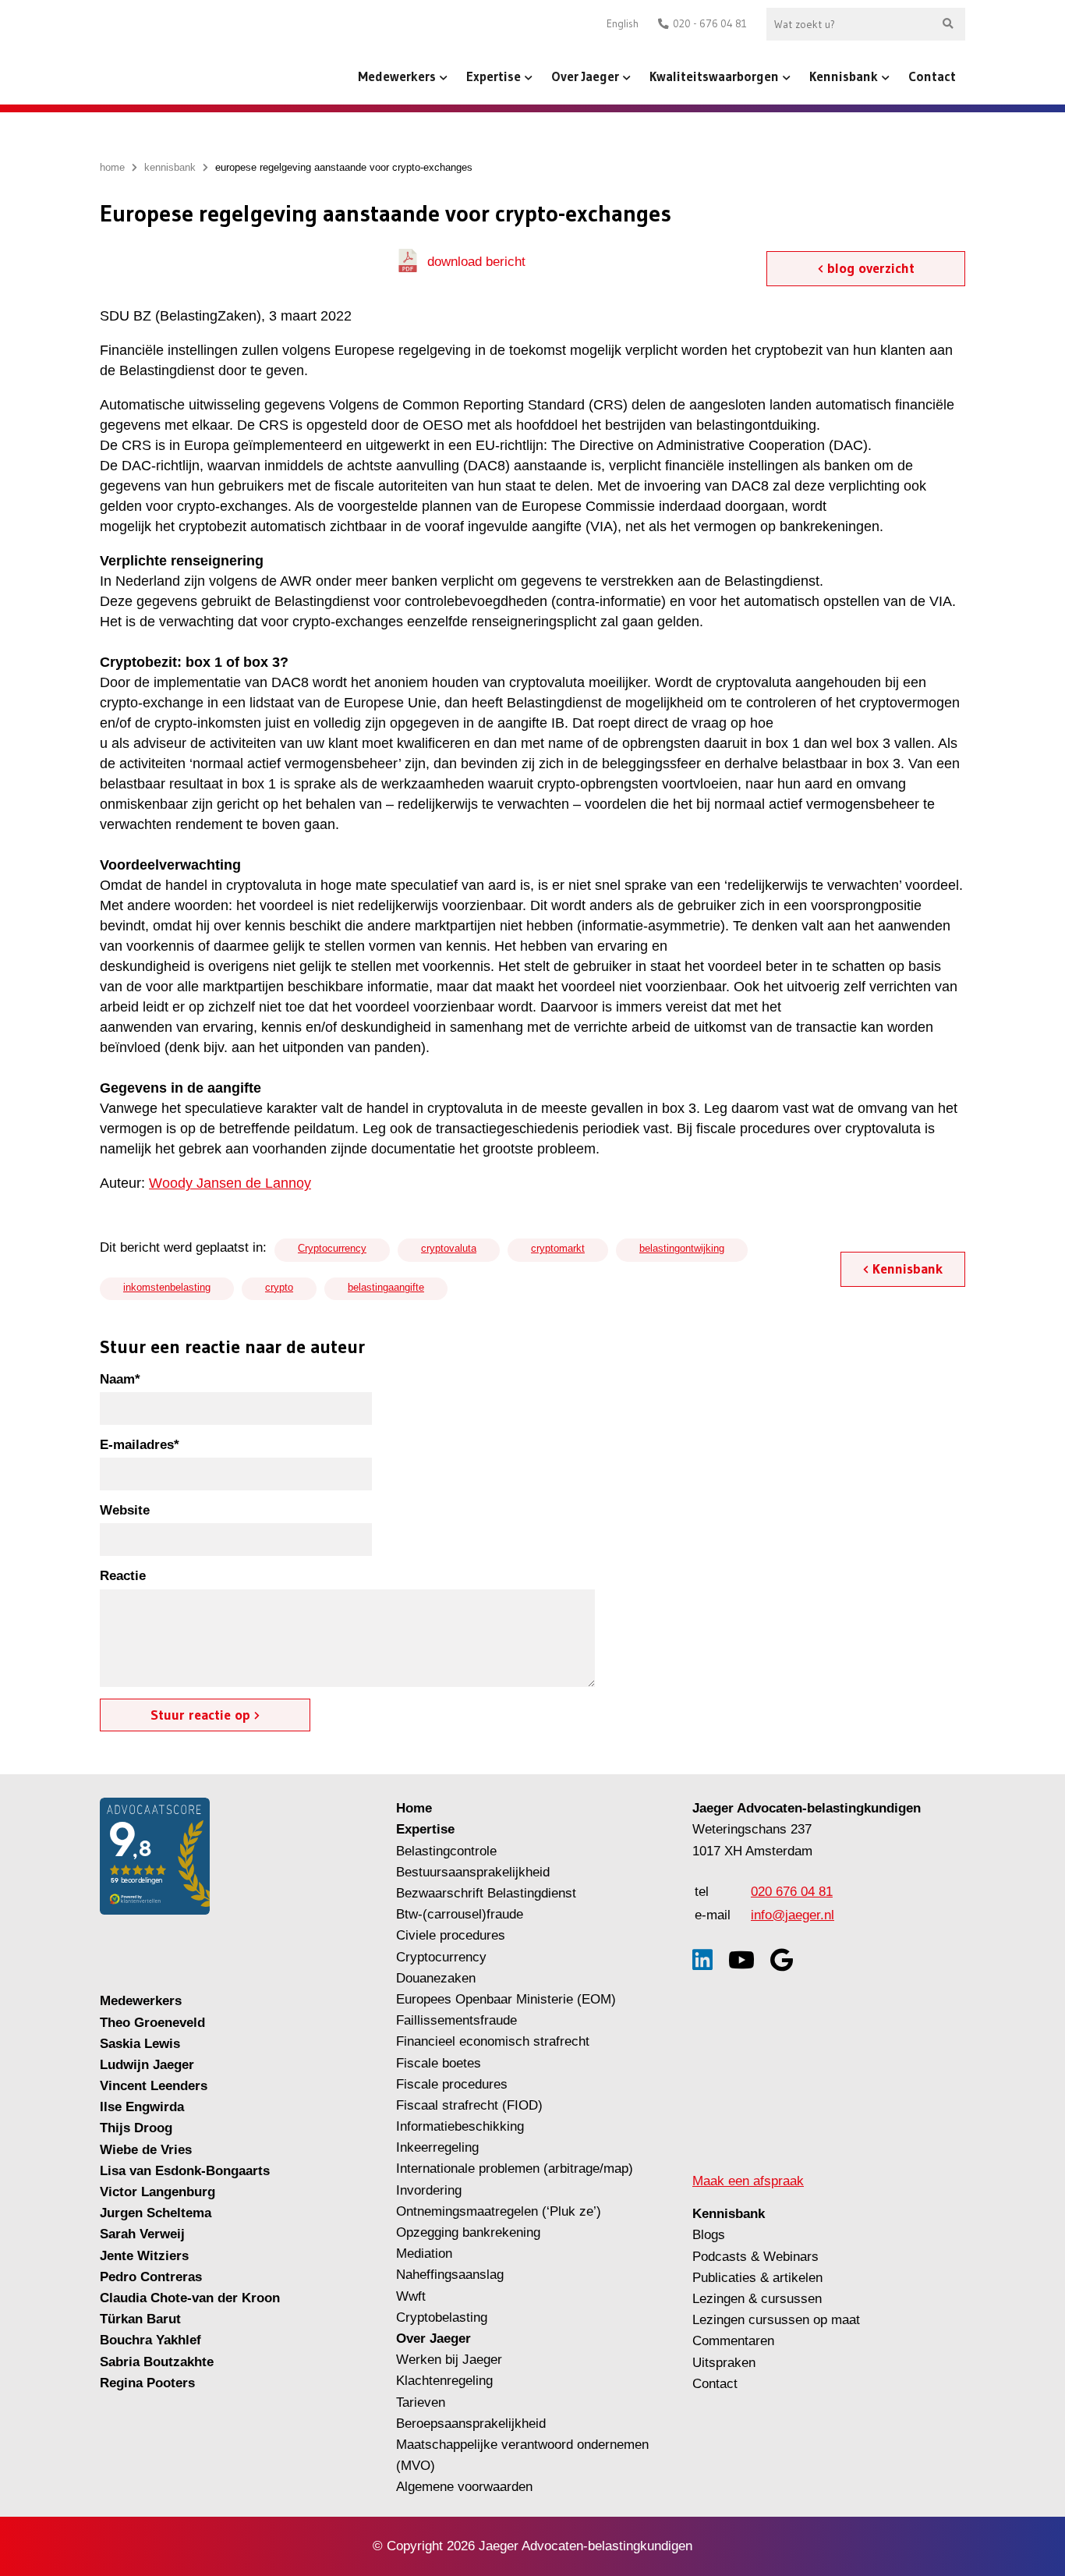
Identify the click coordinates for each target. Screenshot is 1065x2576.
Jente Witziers (144, 2256)
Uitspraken (724, 2363)
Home (414, 1808)
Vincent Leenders (154, 2086)
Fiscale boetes (439, 2063)
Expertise (494, 76)
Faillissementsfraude (456, 2020)
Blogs (709, 2235)
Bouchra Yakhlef (150, 2340)
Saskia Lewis (140, 2044)
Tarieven (421, 2402)
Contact (932, 76)
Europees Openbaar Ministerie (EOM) (506, 1999)
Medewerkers (397, 76)
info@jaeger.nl (793, 1915)
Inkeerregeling (437, 2147)
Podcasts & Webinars (755, 2257)
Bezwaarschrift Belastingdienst (486, 1893)
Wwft (411, 2296)
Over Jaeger (585, 76)
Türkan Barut (140, 2319)
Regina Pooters (147, 2383)
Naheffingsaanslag (450, 2275)
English (623, 24)
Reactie (123, 1576)
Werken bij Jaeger (449, 2360)
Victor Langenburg (157, 2192)
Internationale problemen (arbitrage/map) (515, 2169)
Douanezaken (436, 1978)
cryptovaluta (449, 1248)
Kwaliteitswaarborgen (714, 76)
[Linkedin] (702, 1960)
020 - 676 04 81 (710, 24)
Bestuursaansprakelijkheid (473, 1872)
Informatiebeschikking (460, 2126)
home (112, 167)
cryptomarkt (558, 1248)
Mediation (424, 2254)
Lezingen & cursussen (757, 2299)
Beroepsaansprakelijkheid (471, 2424)
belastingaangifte (386, 1287)
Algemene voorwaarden (464, 2487)
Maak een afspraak (748, 2181)
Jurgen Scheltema (156, 2213)
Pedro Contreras (151, 2277)
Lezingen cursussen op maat (776, 2320)
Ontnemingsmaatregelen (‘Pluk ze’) (501, 2211)
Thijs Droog (136, 2128)
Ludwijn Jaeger (147, 2065)
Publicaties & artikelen (757, 2278)
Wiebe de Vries (146, 2150)
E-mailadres (140, 1445)
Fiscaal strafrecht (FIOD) (469, 2105)
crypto (279, 1287)
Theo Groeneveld (152, 2023)
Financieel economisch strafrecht (493, 2041)
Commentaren (733, 2341)
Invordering (429, 2190)
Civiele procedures (451, 1935)
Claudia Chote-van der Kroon (190, 2298)
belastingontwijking (682, 1248)
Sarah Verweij (142, 2234)
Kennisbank (844, 76)
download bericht (476, 262)
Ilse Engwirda (142, 2107)
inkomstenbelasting (167, 1287)
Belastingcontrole (446, 1851)
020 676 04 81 (792, 1892)
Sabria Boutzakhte (157, 2362)
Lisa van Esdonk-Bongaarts (185, 2171)
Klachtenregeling (444, 2381)
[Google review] (782, 1960)
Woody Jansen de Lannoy (230, 1183)
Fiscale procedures (452, 2084)
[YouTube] (741, 1960)
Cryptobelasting (442, 2317)
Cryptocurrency (332, 1248)
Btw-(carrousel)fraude (460, 1914)
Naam (120, 1379)
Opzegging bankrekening (468, 2232)
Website (125, 1510)
